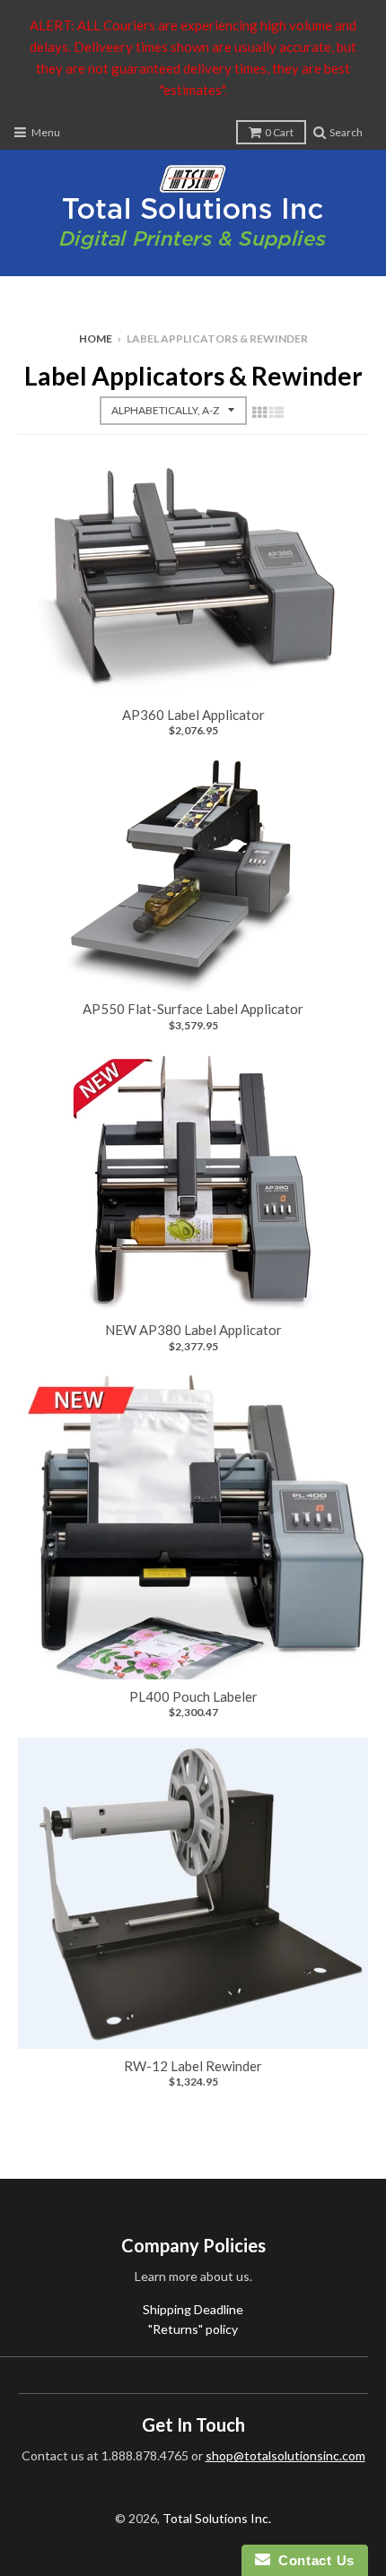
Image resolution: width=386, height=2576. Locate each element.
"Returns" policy (193, 2329)
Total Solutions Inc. (217, 2518)
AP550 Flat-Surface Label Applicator (193, 1009)
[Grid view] (259, 412)
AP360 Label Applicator (193, 715)
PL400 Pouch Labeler (193, 1696)
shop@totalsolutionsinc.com (285, 2455)
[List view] (276, 412)
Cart (279, 132)
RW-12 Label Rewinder (193, 2066)
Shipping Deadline (193, 2309)
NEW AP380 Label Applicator (193, 1330)
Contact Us (312, 2560)
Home (96, 338)
